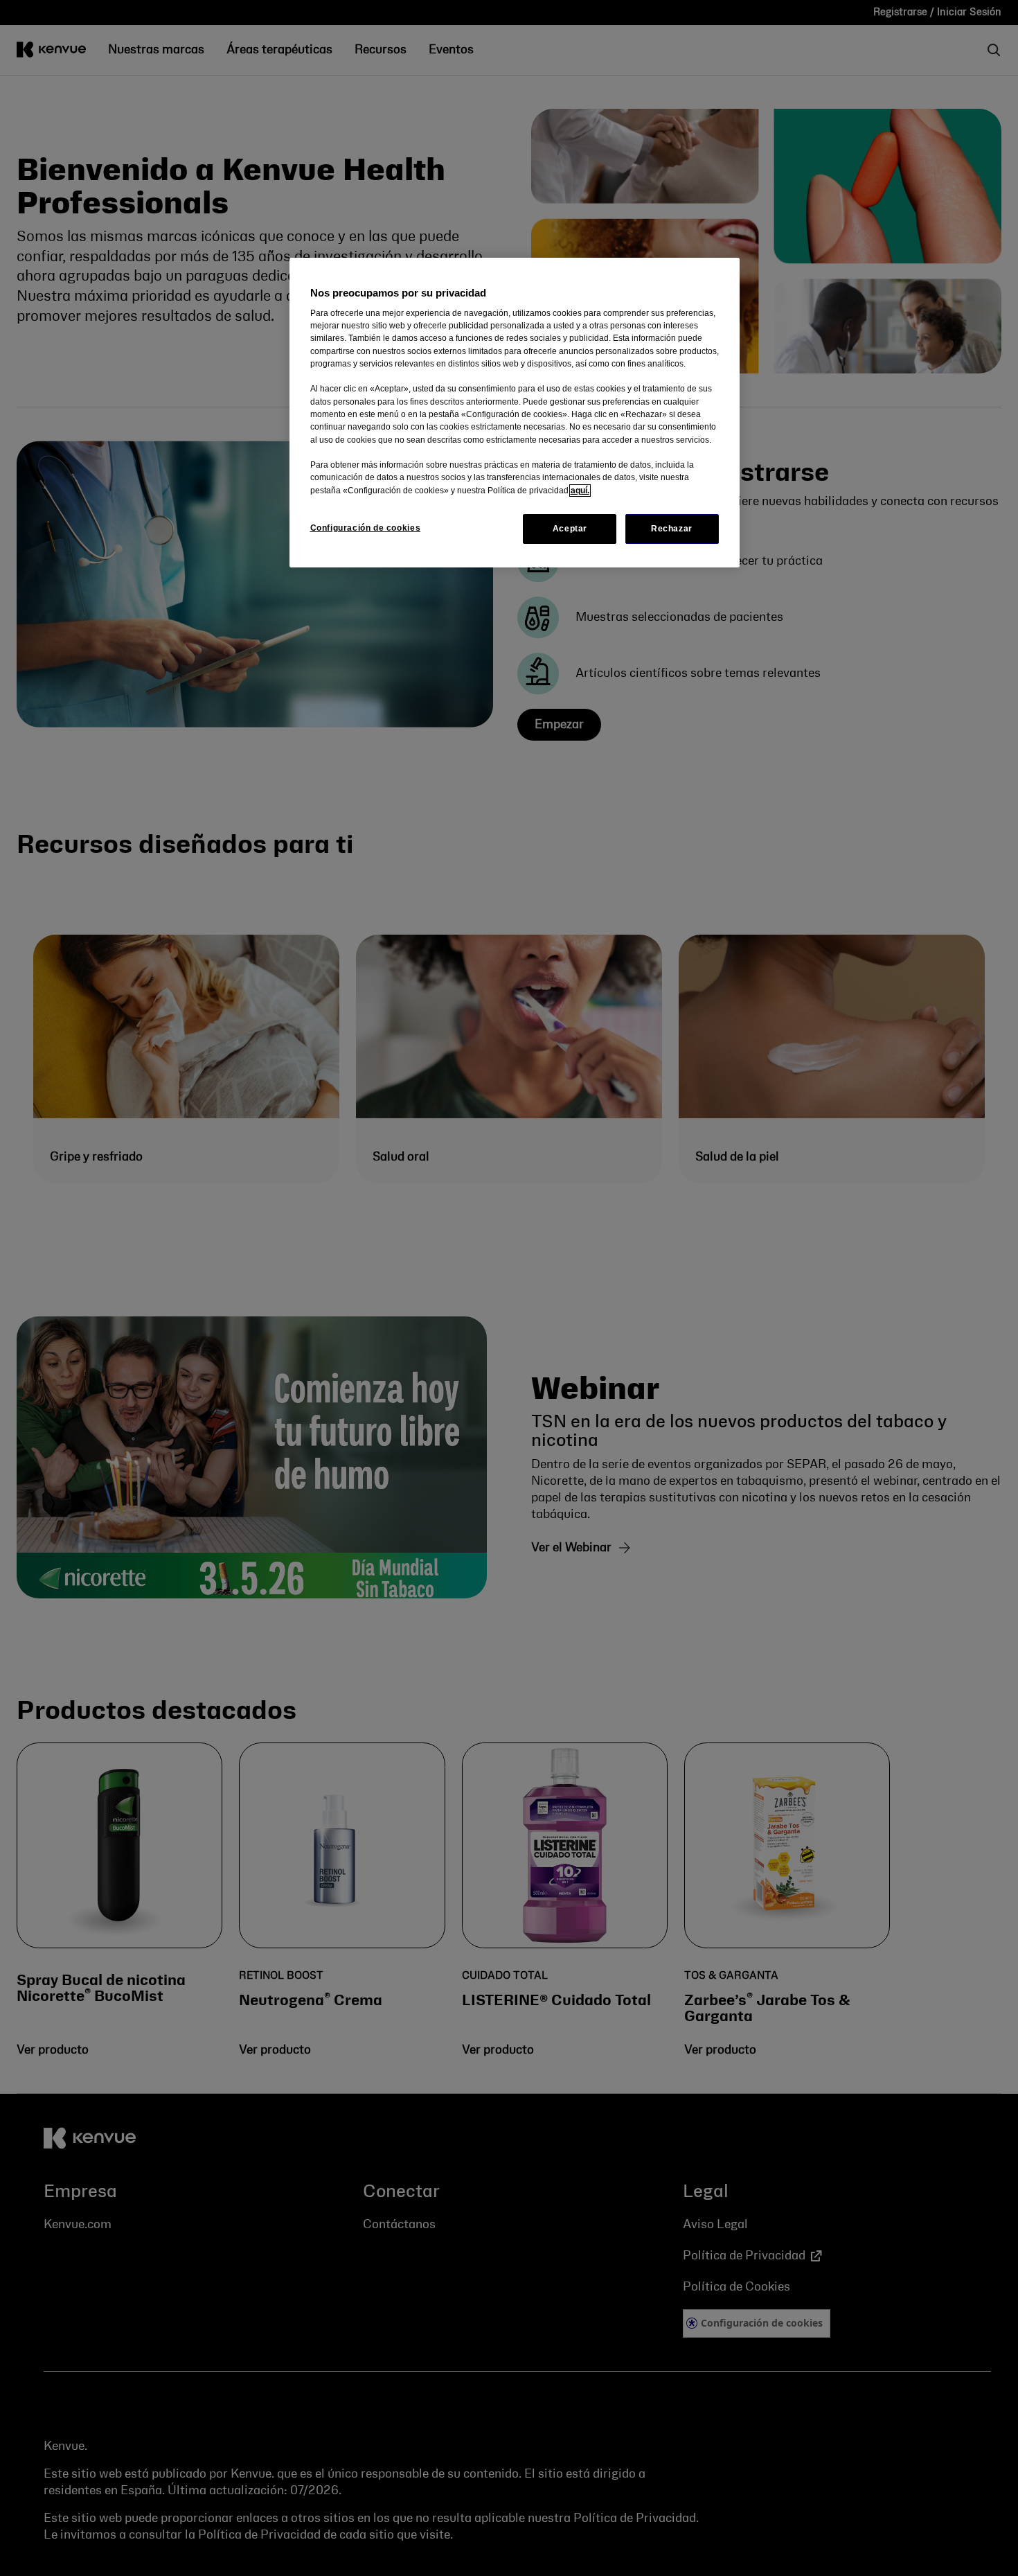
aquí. (580, 491)
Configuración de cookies (366, 528)
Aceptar (570, 529)
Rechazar (672, 529)
